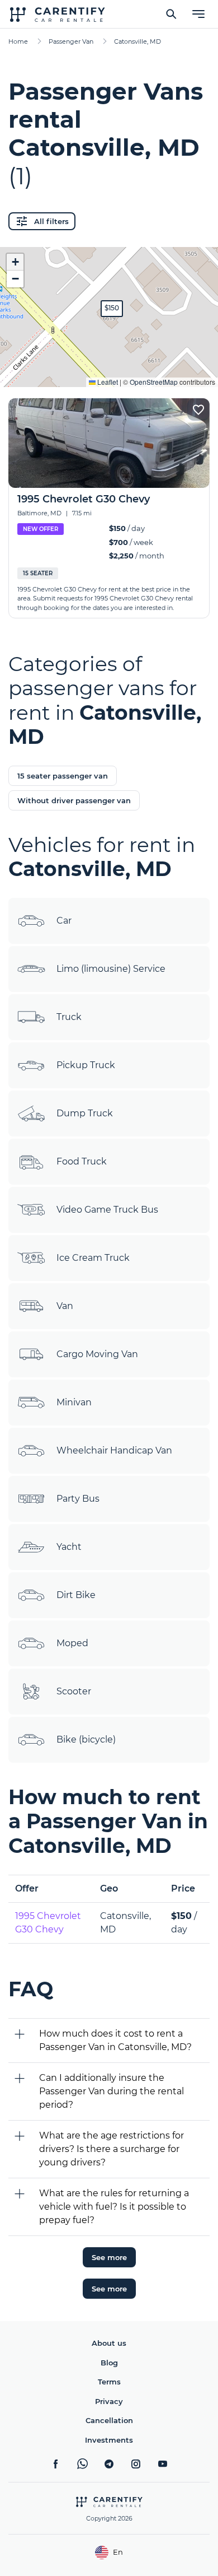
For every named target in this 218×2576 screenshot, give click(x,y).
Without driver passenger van (74, 800)
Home (18, 41)
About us (109, 2343)
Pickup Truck (86, 1065)
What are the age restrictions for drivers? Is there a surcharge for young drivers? (112, 2149)
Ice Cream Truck (93, 1258)
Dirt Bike (76, 1595)
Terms (109, 2382)
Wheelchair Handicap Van (114, 1450)
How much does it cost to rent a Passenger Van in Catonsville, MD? (115, 2040)
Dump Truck (85, 1113)
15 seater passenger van (63, 776)
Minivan (74, 1402)
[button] (112, 309)
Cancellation (109, 2420)
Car (64, 921)
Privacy (109, 2401)
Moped (72, 1643)
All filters (51, 221)
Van (65, 1306)
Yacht (69, 1547)
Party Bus (78, 1499)
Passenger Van (71, 41)
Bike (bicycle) (86, 1739)
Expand (109, 370)
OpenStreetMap (154, 382)
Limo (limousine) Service (111, 969)
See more (109, 2257)
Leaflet (107, 382)
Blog (109, 2363)
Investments (109, 2440)
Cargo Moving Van (97, 1354)
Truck (69, 1017)
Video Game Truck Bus (107, 1210)
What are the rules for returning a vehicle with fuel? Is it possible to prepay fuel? (114, 2207)
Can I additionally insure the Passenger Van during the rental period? (112, 2091)
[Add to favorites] (198, 409)
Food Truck (82, 1161)
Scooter (74, 1691)
